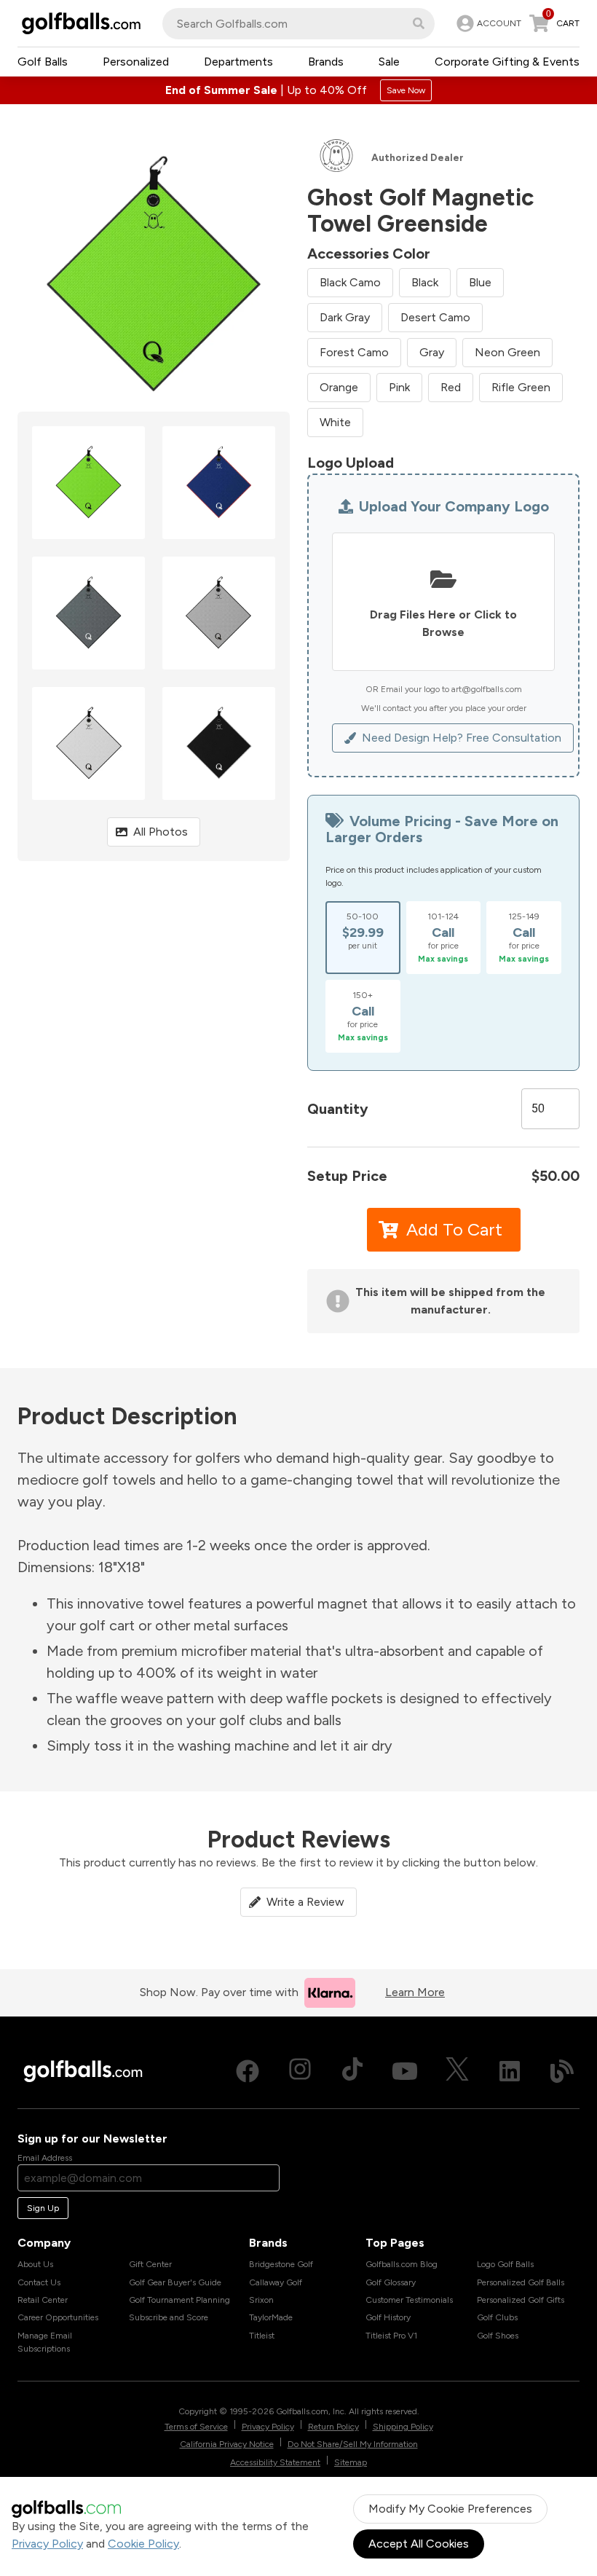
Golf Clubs (497, 2317)
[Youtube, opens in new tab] (405, 2071)
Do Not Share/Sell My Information (353, 2444)
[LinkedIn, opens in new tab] (510, 2071)
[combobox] (298, 24)
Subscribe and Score (169, 2317)
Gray (432, 352)
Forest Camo (354, 352)
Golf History (388, 2317)
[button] (419, 23)
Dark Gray (345, 317)
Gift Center (150, 2264)
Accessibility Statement (275, 2462)
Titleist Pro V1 (391, 2336)
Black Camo (350, 282)
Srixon (261, 2300)
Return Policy (333, 2427)
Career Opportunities (58, 2317)
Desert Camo (435, 317)
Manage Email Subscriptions (45, 2342)
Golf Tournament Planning (179, 2300)
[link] (487, 23)
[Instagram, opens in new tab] (300, 2071)
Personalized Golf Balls (521, 2282)
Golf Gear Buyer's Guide (175, 2282)
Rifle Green (521, 387)
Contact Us (39, 2282)
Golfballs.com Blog (402, 2264)
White (335, 422)
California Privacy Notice (227, 2444)
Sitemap (351, 2462)
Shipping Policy (403, 2427)
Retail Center (43, 2300)
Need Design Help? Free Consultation (462, 738)
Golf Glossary (391, 2282)
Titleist (262, 2336)
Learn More (415, 1992)
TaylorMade (271, 2317)
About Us (35, 2264)
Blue (480, 282)
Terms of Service (196, 2427)
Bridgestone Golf (281, 2264)
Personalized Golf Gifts (521, 2300)
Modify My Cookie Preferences (450, 2509)
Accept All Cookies (419, 2544)
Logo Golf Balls (505, 2264)
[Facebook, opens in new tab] (248, 2071)
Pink (399, 387)
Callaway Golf (276, 2282)
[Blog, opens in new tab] (562, 2071)
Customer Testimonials (409, 2300)
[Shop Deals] (298, 90)
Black (425, 282)
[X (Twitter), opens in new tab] (457, 2071)
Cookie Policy (143, 2544)
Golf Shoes (498, 2336)
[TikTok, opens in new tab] (352, 2071)
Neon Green (507, 352)
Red (451, 387)
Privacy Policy (47, 2544)
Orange (339, 387)
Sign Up (43, 2208)
